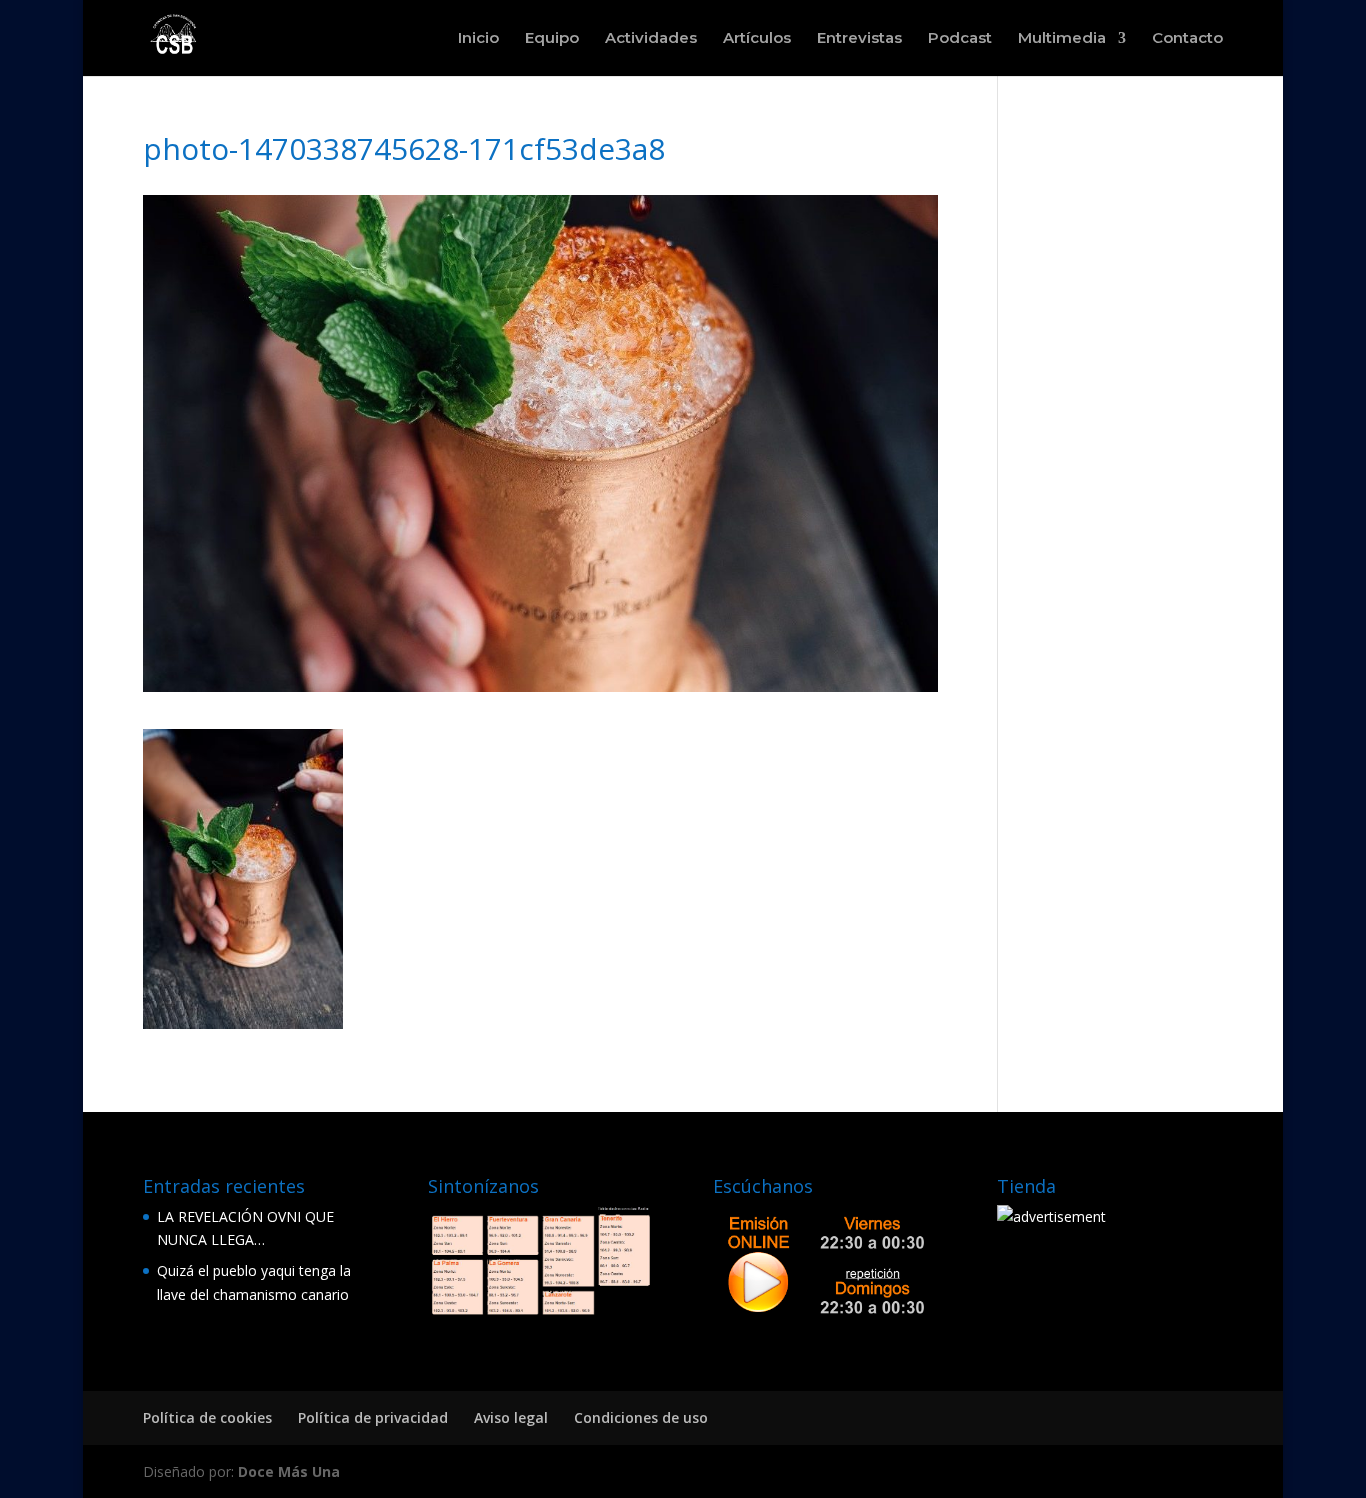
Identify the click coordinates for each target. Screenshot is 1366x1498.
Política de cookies (207, 1417)
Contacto (1187, 39)
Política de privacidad (373, 1417)
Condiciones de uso (641, 1417)
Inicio (478, 39)
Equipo (552, 39)
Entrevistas (859, 39)
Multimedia (1062, 39)
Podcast (960, 39)
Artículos (757, 39)
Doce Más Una (289, 1471)
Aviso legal (511, 1417)
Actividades (651, 39)
